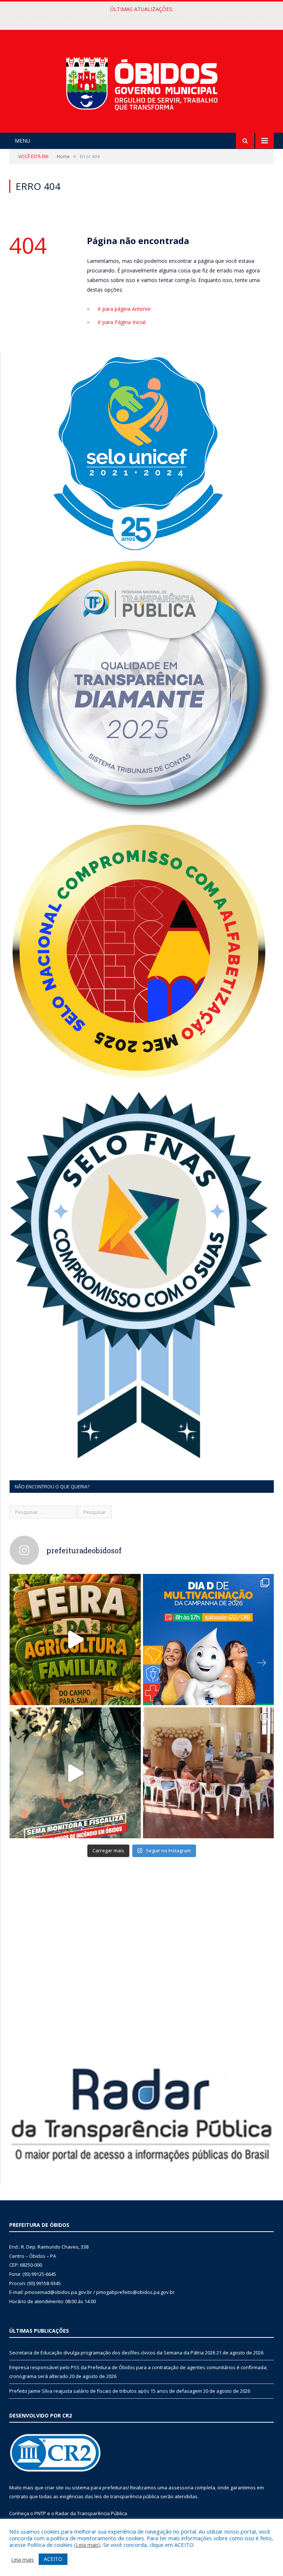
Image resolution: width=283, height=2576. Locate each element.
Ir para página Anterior (124, 309)
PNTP (40, 2513)
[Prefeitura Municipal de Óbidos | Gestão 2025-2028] (142, 82)
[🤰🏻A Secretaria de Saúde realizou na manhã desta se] (209, 1773)
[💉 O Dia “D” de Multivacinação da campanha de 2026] (209, 1640)
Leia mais (87, 2545)
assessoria (181, 2488)
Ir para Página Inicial (122, 322)
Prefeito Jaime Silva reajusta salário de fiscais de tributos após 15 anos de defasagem (106, 2391)
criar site (54, 2488)
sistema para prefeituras (100, 2488)
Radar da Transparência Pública (91, 2513)
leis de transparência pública (127, 2496)
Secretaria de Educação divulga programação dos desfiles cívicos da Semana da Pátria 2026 (112, 2353)
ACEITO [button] (53, 2559)
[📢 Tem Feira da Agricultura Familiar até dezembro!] (75, 1640)
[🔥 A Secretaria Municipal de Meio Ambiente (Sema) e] (75, 1773)
